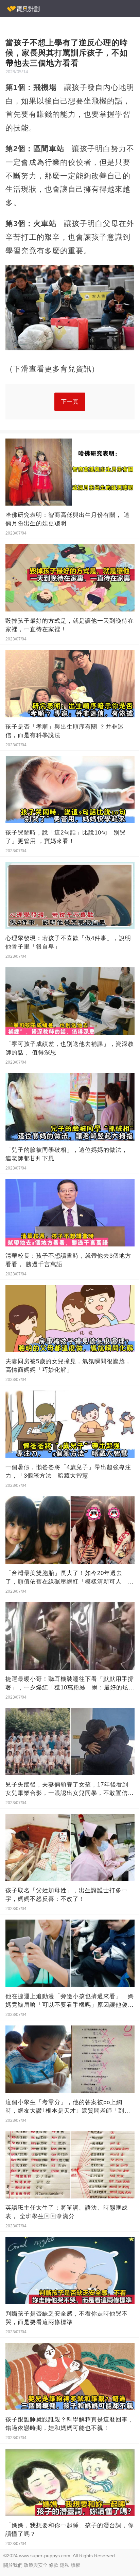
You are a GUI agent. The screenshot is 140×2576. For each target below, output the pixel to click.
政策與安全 (36, 2565)
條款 (54, 2565)
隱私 (65, 2565)
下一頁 (70, 402)
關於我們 (13, 2565)
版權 (75, 2565)
